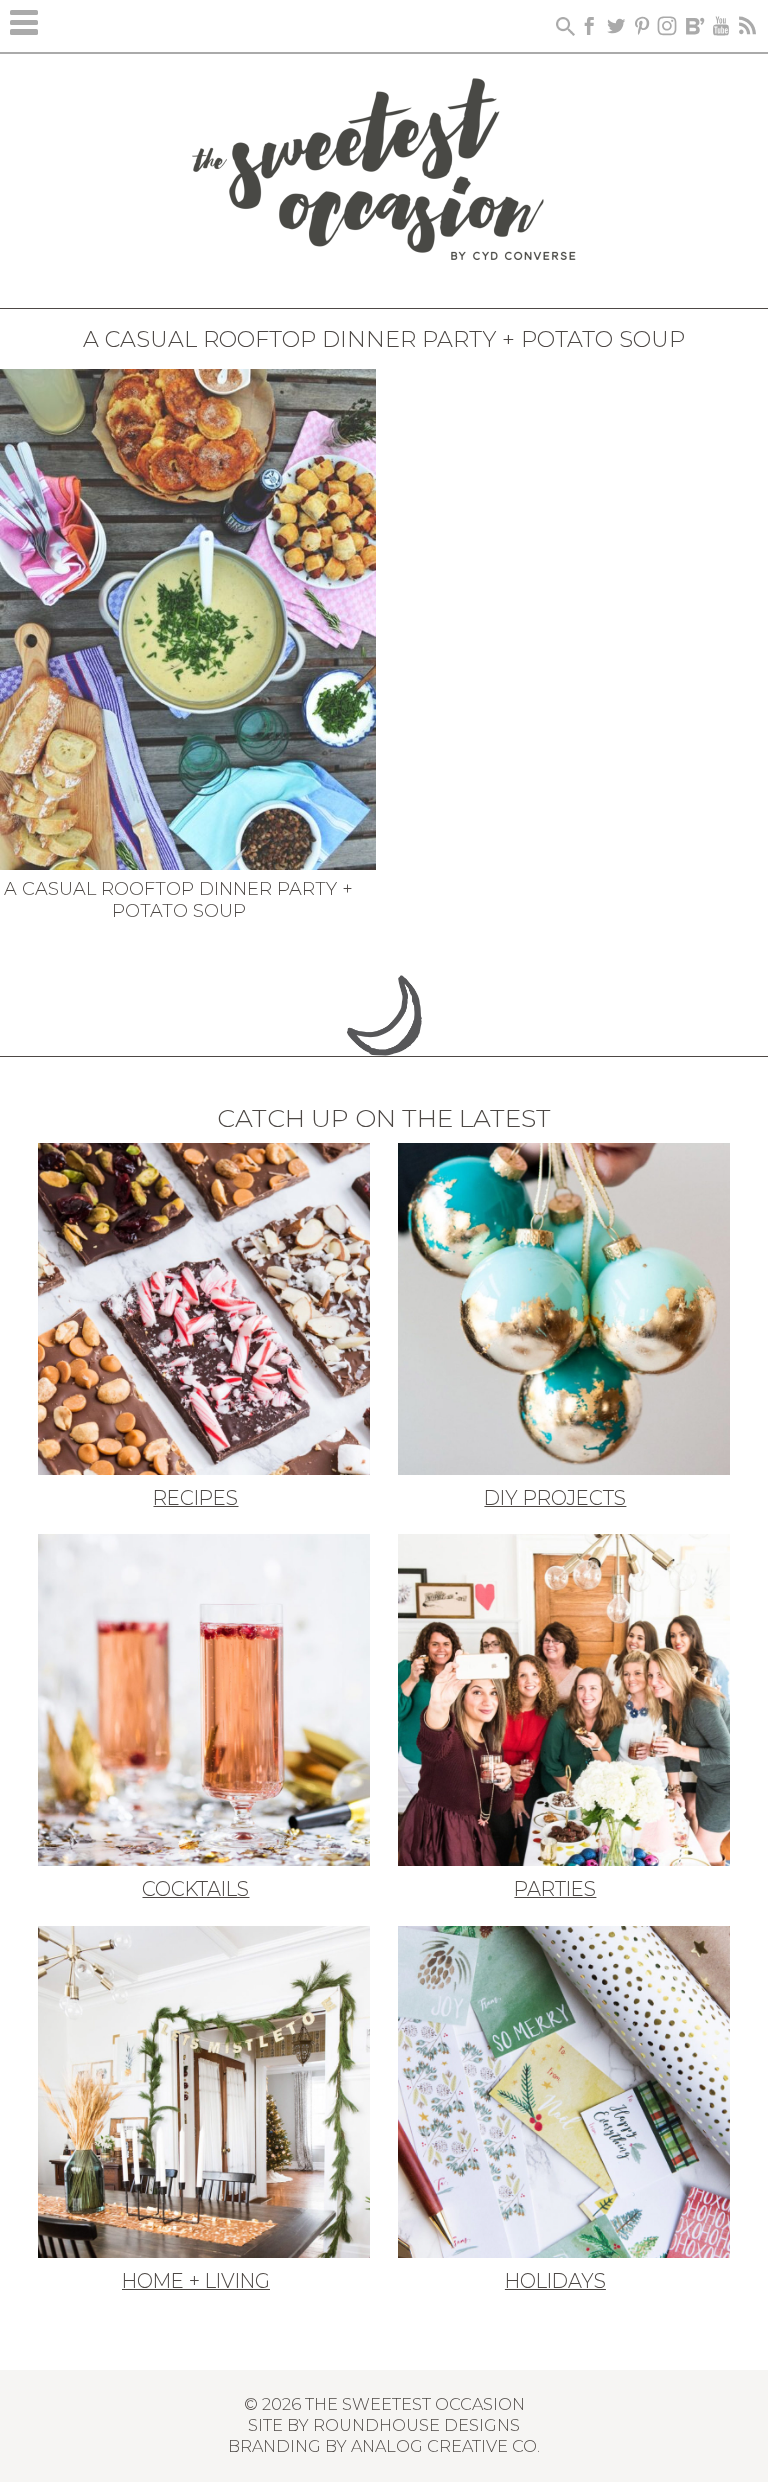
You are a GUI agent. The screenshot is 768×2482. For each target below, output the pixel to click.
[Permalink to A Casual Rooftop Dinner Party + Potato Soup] (188, 617)
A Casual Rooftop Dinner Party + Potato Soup (178, 900)
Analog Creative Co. (445, 2446)
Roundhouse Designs (416, 2425)
